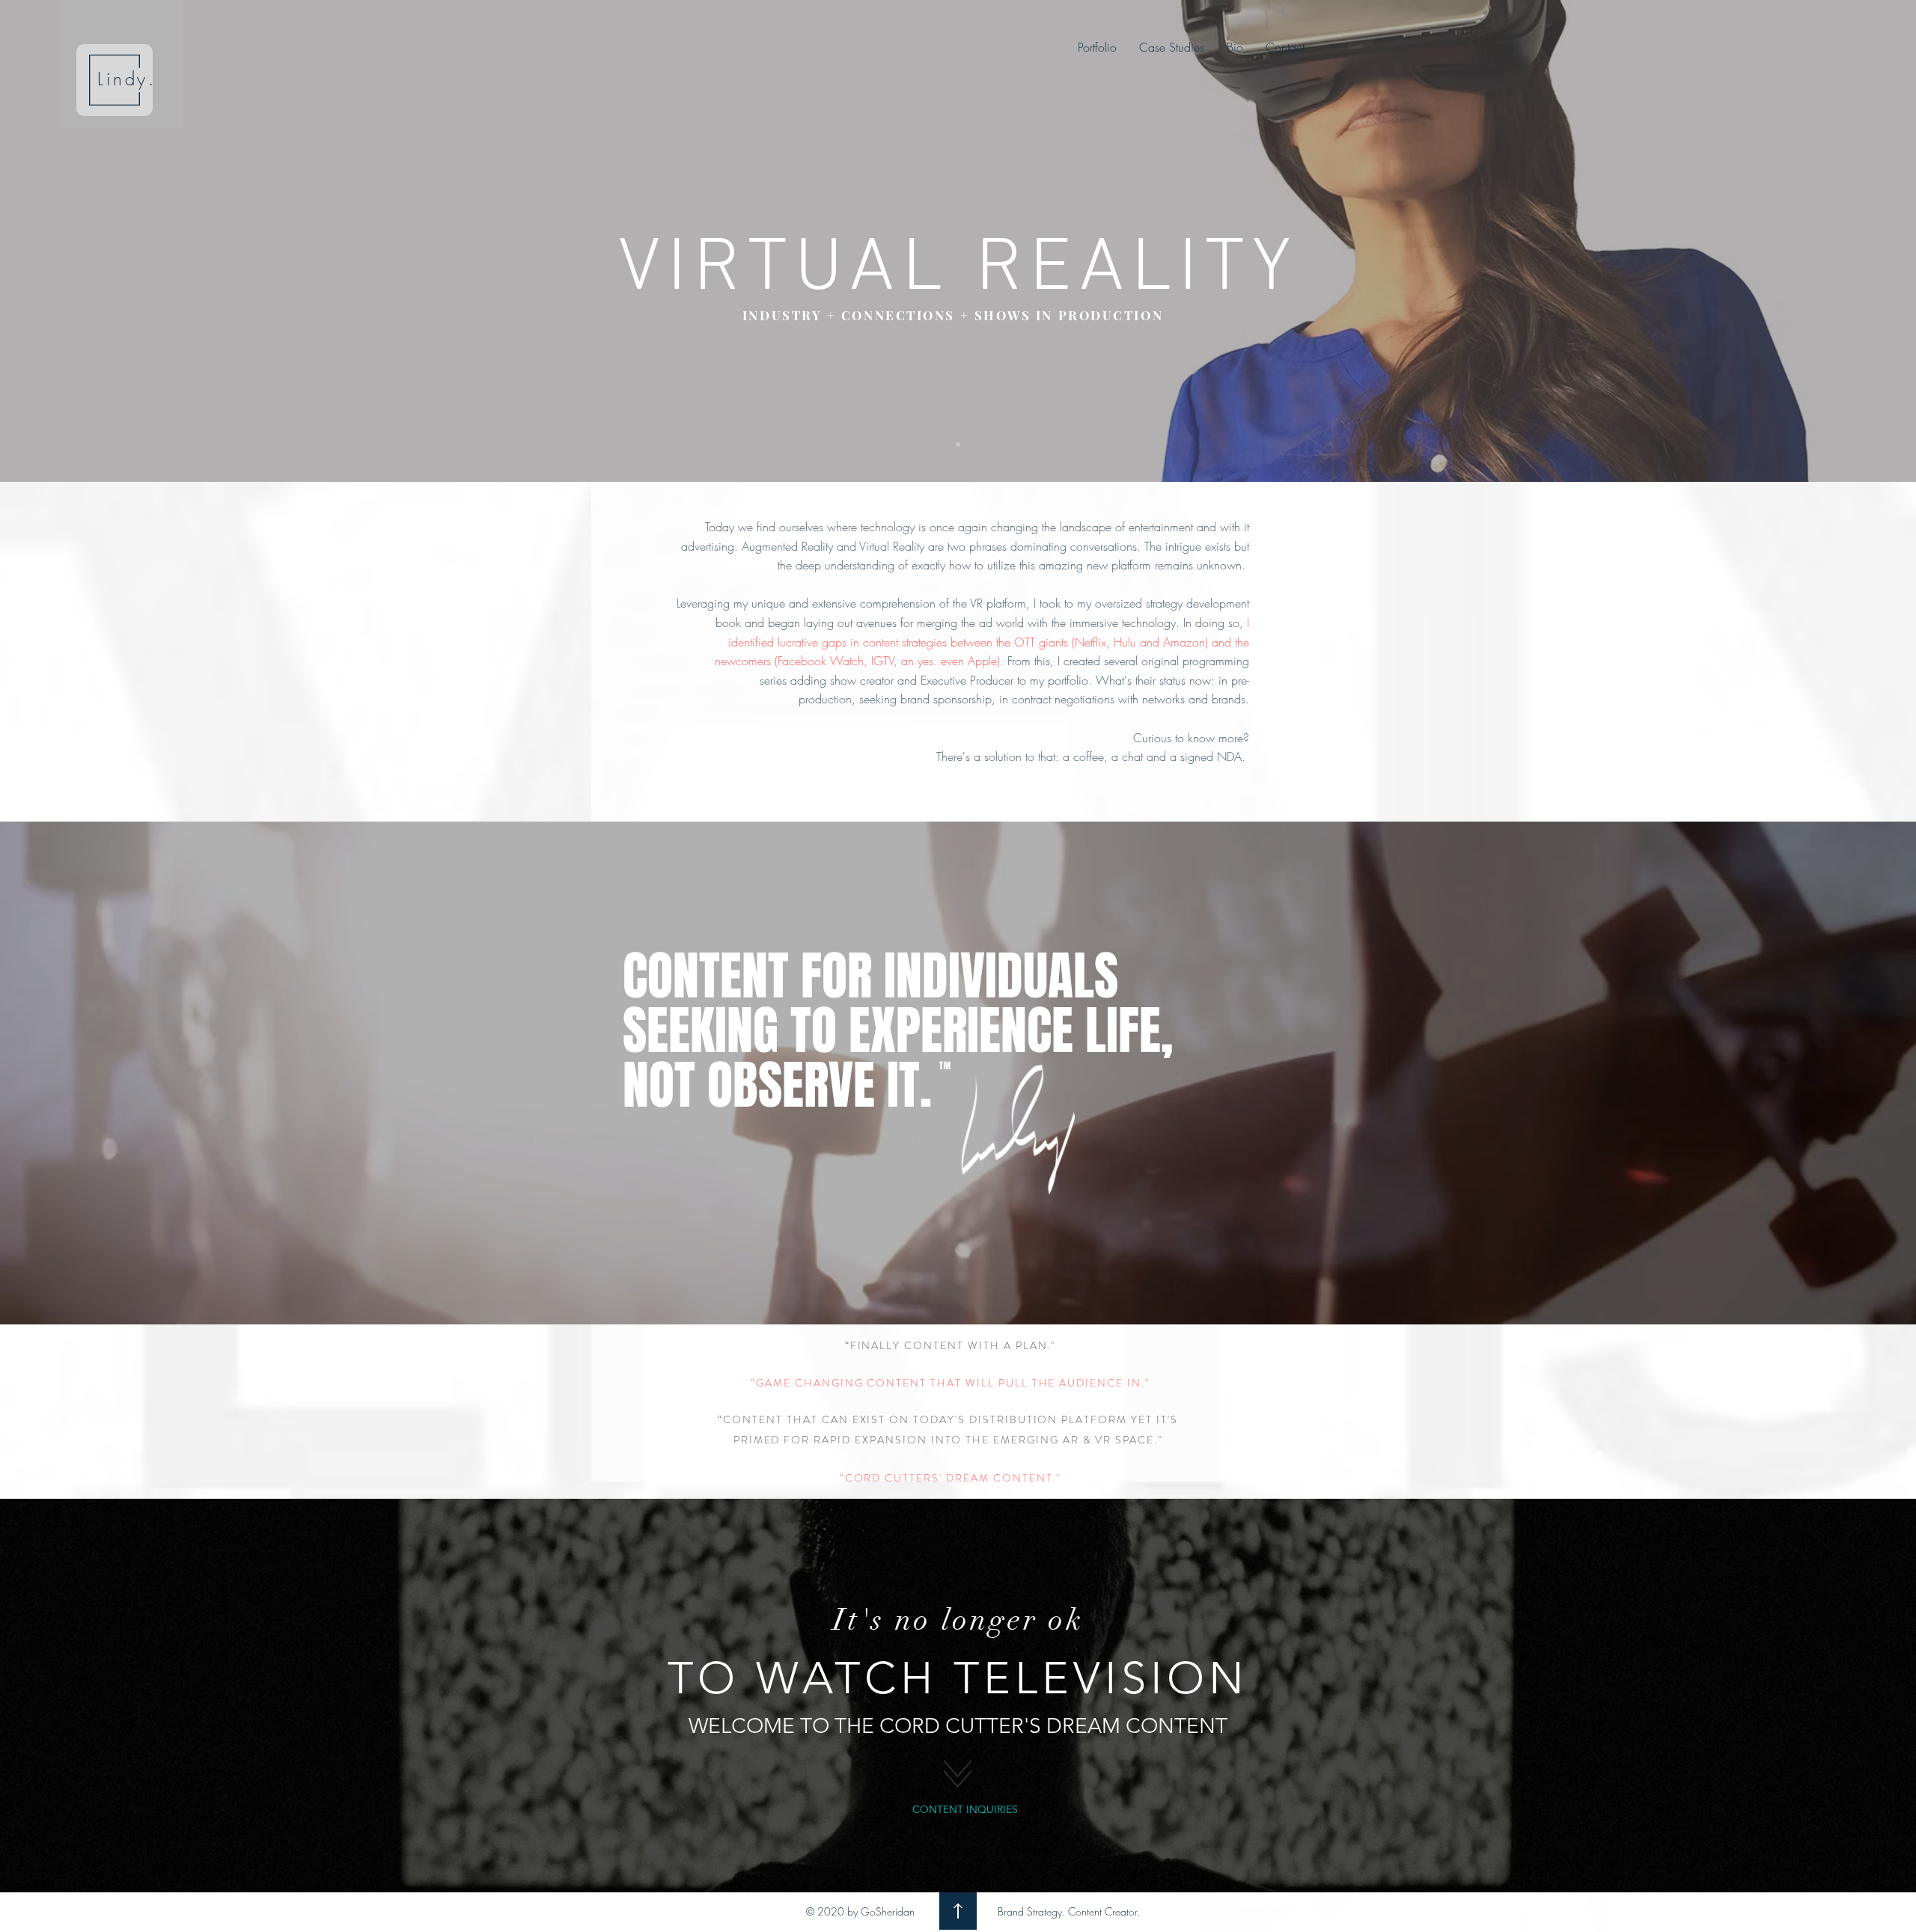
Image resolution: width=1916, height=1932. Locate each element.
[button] (1172, 47)
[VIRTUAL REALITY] (958, 444)
